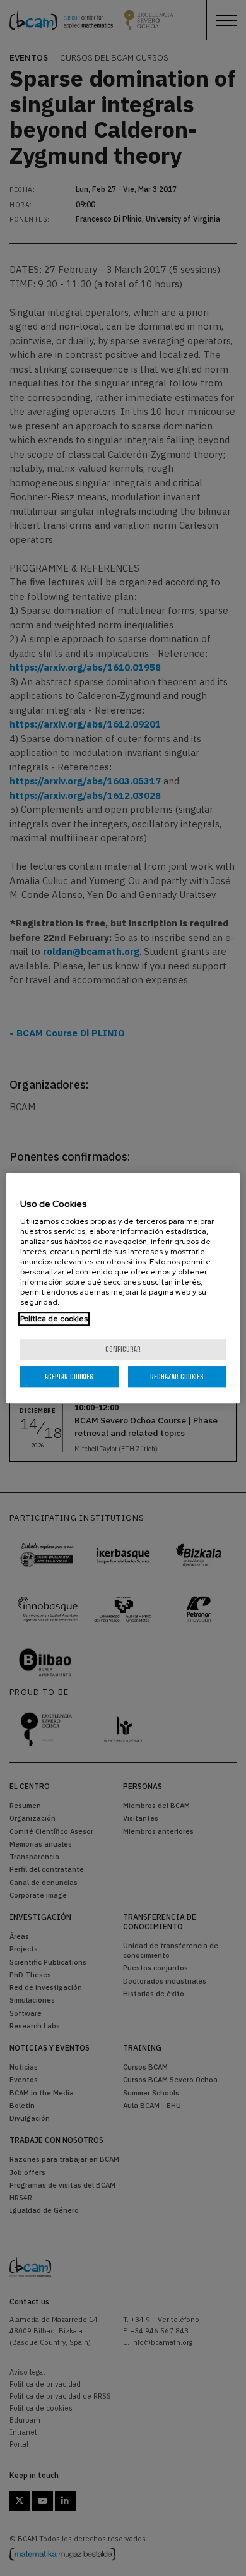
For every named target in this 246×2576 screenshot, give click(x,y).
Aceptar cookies (69, 1376)
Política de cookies (54, 1319)
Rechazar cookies (177, 1376)
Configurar (123, 1349)
